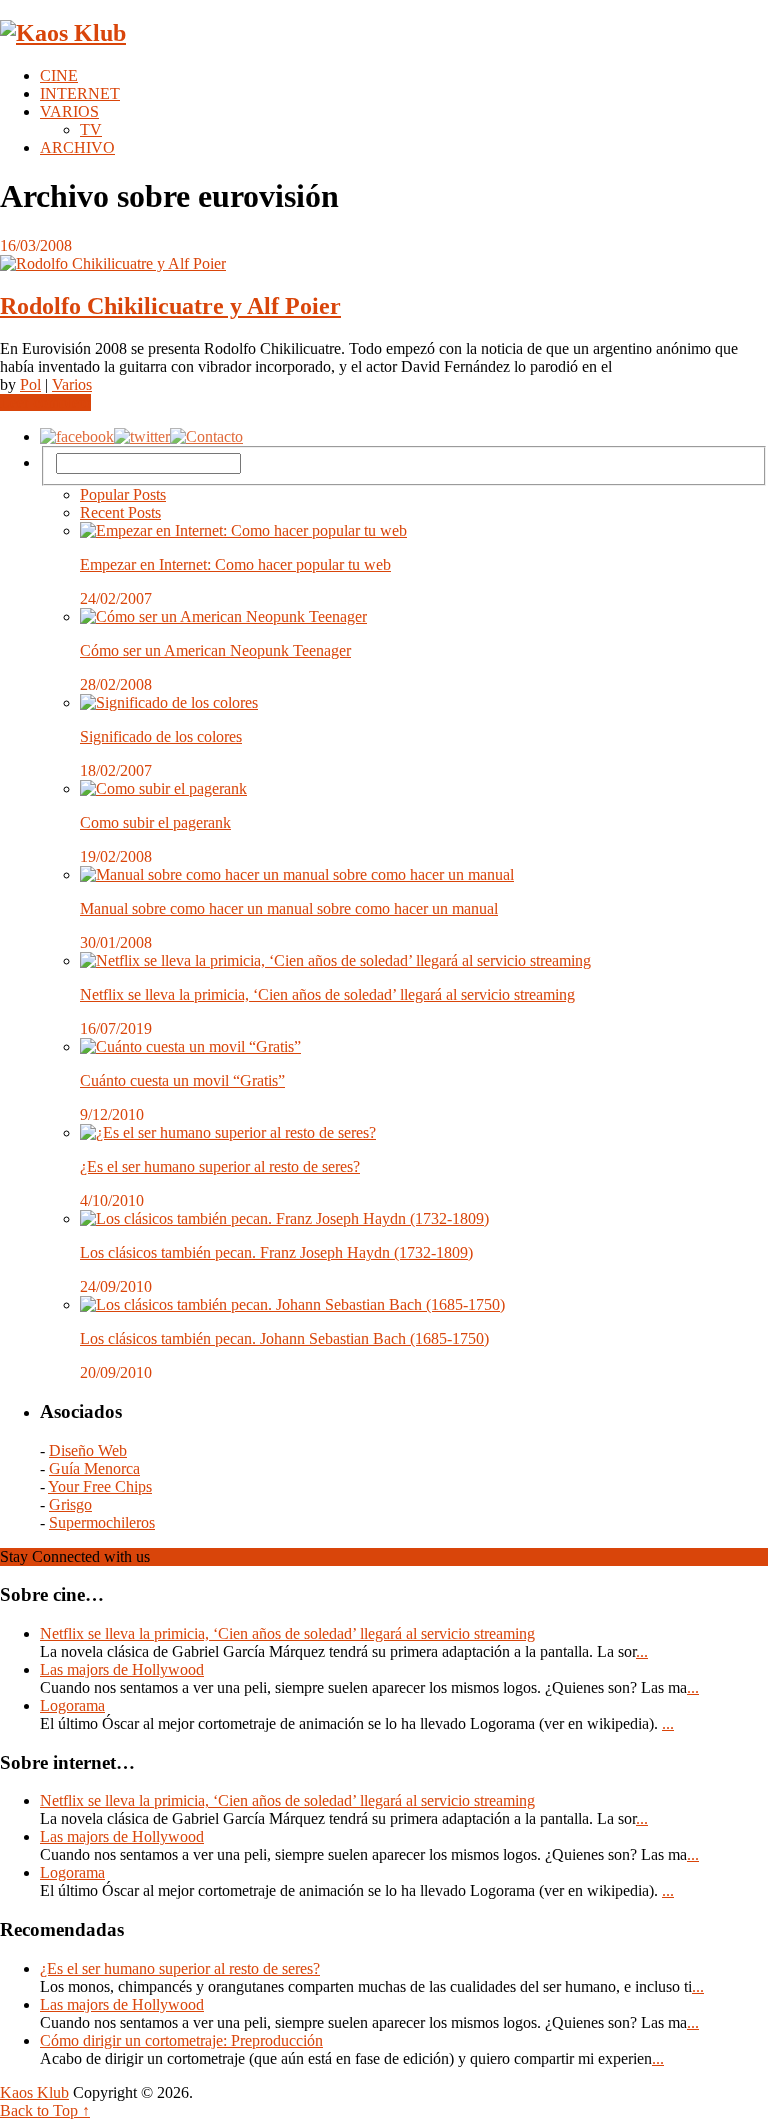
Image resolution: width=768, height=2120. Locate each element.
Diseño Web (88, 1450)
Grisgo (70, 1504)
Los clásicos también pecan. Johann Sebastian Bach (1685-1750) (284, 1338)
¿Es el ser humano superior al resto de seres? (220, 1166)
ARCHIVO (77, 147)
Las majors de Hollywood (122, 1669)
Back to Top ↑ (45, 2110)
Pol (30, 384)
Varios (72, 384)
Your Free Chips (100, 1486)
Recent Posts (120, 512)
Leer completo (45, 402)
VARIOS (69, 111)
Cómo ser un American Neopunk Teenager (215, 650)
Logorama (72, 1705)
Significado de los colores (161, 736)
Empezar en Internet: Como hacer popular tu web (235, 564)
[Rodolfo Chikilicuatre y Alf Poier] (384, 264)
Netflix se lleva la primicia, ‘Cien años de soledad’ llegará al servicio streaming (327, 994)
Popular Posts (123, 494)
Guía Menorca (94, 1468)
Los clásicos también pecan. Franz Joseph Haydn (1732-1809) (276, 1252)
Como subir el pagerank (155, 822)
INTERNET (80, 93)
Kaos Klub (34, 2092)
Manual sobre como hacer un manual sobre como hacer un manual (289, 908)
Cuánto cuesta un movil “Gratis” (182, 1080)
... (642, 1651)
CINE (59, 75)
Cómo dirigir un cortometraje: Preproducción (181, 2040)
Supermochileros (102, 1522)
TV (91, 129)
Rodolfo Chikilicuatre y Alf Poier (170, 306)
